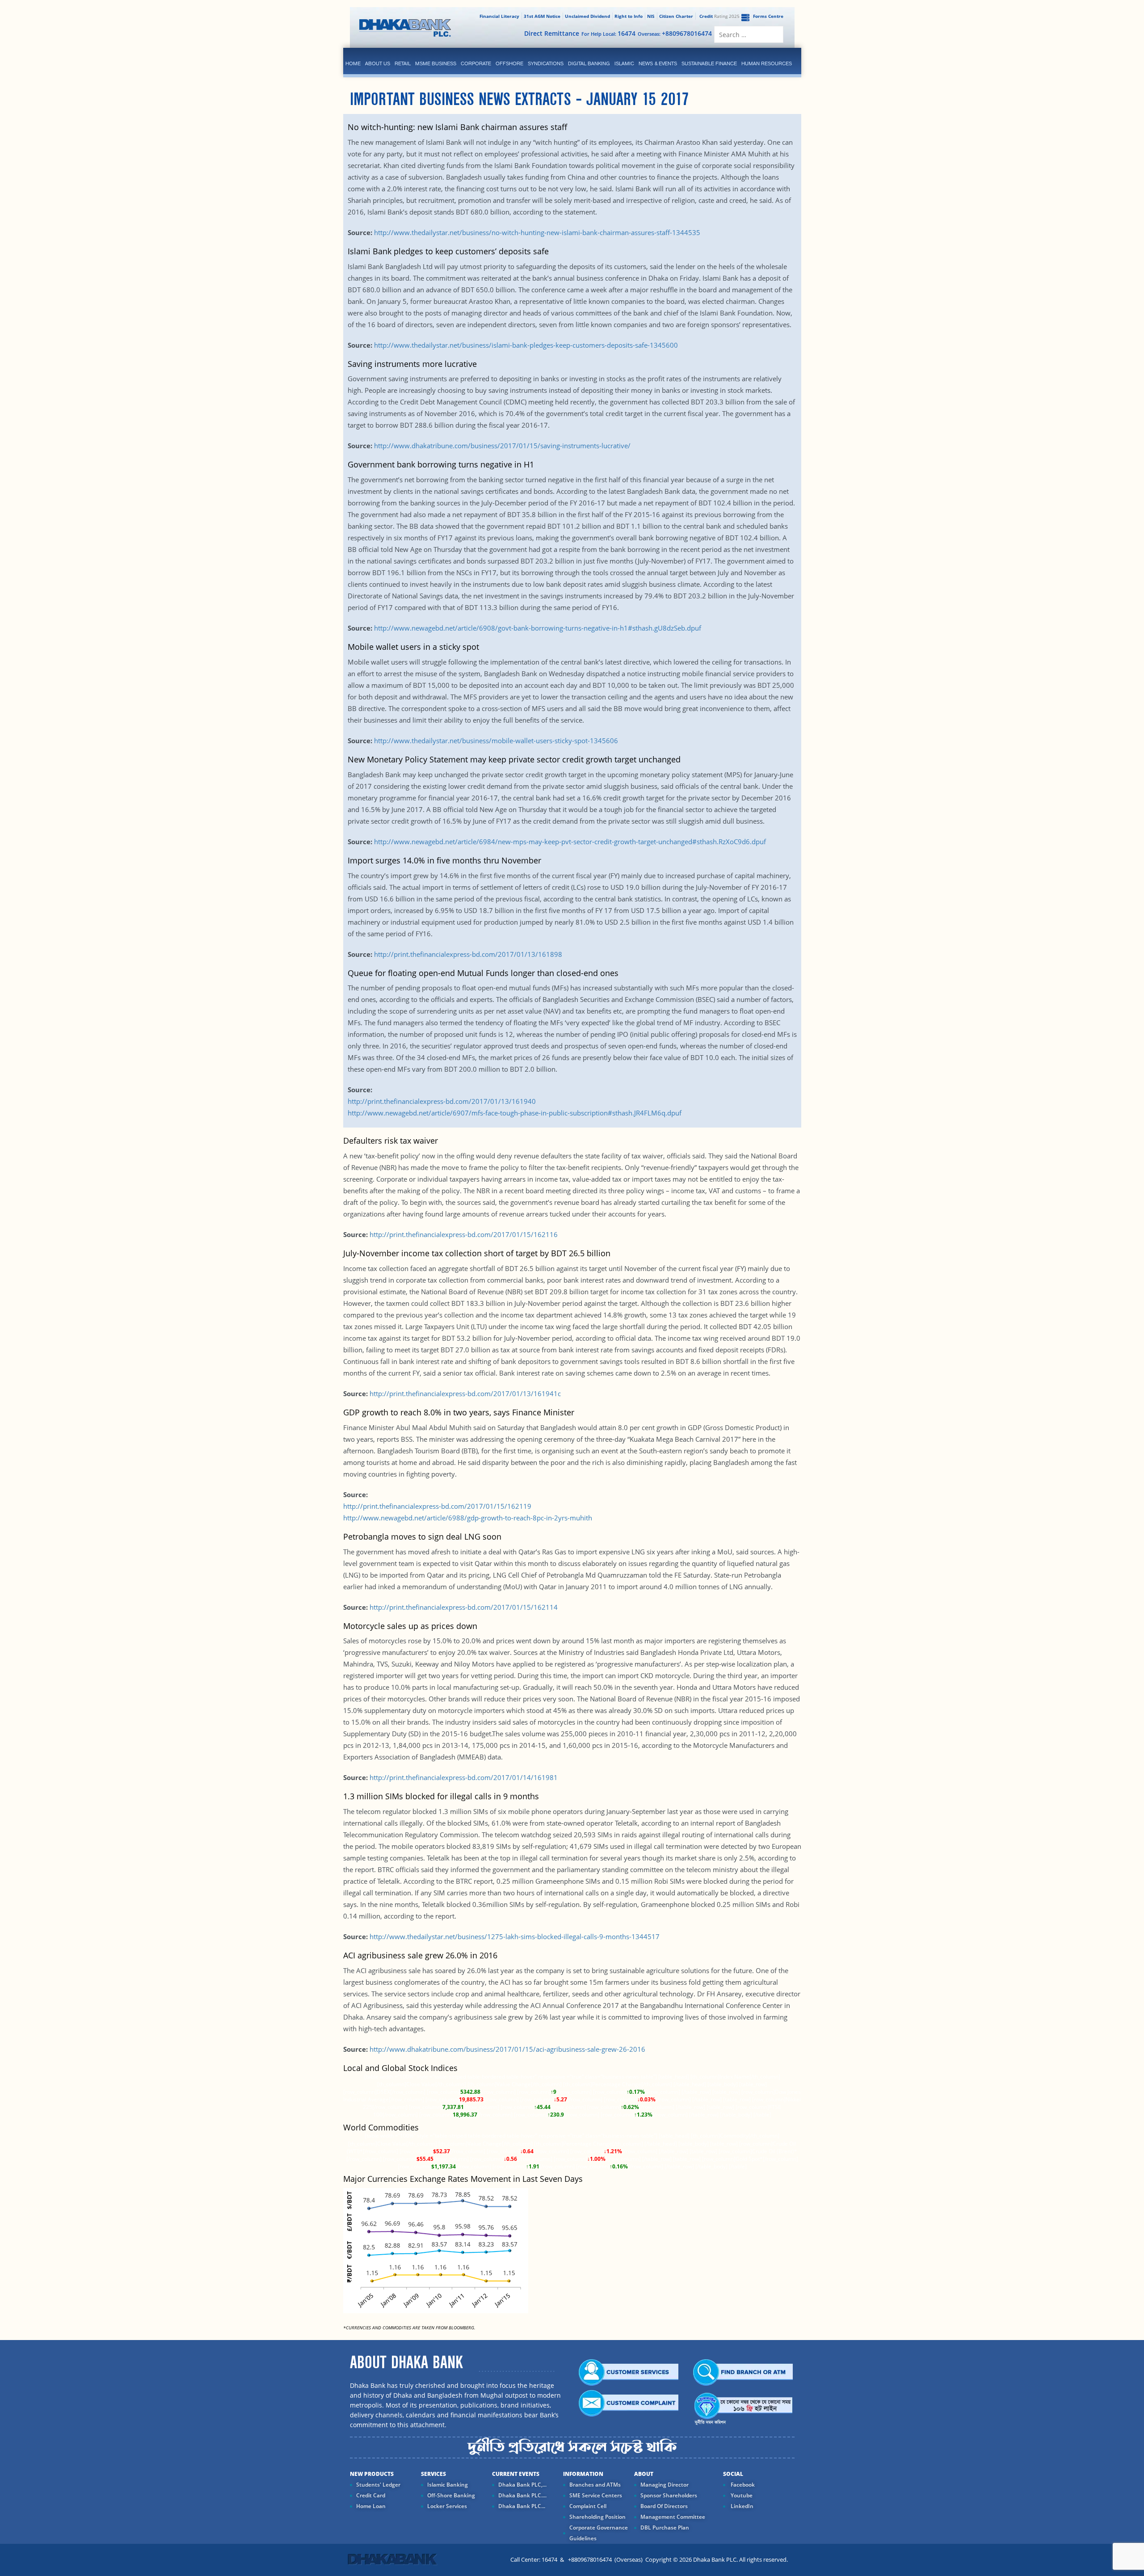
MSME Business (436, 63)
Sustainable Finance (709, 63)
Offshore (509, 63)
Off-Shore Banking (451, 2495)
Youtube (741, 2495)
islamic (624, 63)
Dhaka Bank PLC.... (522, 2495)
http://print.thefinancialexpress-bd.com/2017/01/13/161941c (465, 1393)
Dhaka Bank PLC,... (522, 2485)
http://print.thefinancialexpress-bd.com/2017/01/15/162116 (464, 1234)
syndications (546, 63)
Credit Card (371, 2495)
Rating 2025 (719, 16)
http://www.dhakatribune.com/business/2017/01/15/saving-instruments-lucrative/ (502, 446)
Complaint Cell (588, 2506)
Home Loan (371, 2506)
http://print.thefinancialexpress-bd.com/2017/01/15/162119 (437, 1506)
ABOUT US (378, 63)
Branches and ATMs (595, 2485)
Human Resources (767, 63)
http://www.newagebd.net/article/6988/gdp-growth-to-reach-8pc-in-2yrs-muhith (468, 1518)
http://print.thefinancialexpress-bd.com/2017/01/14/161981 (464, 1777)
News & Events (658, 63)
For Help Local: (608, 33)
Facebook (742, 2485)
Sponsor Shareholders (669, 2495)
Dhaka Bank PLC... (522, 2506)
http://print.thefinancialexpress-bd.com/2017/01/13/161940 (442, 1101)
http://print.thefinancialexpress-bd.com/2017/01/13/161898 (468, 954)
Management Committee (673, 2517)
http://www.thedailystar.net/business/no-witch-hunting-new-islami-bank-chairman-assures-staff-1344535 (536, 232)
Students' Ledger (378, 2485)
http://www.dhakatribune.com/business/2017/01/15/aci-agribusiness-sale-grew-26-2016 (507, 2049)
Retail (403, 63)
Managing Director (665, 2485)
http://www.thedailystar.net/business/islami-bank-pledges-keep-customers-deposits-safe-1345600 (525, 345)
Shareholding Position (597, 2517)
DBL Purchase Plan (665, 2528)
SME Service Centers (596, 2495)
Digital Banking (589, 63)
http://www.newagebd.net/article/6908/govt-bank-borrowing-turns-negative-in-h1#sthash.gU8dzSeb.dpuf (538, 628)
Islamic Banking (448, 2485)
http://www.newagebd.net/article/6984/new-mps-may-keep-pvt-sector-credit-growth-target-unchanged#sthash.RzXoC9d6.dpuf (570, 842)
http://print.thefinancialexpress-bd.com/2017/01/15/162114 (463, 1607)
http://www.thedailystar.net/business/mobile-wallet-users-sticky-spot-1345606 (495, 741)
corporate (476, 63)
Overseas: (675, 33)
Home (353, 63)
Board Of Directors (664, 2506)
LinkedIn (741, 2506)
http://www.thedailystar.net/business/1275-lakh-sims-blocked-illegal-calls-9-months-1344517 (515, 1936)
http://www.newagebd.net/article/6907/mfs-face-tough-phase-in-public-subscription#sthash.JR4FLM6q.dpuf (515, 1113)
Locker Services (447, 2506)
